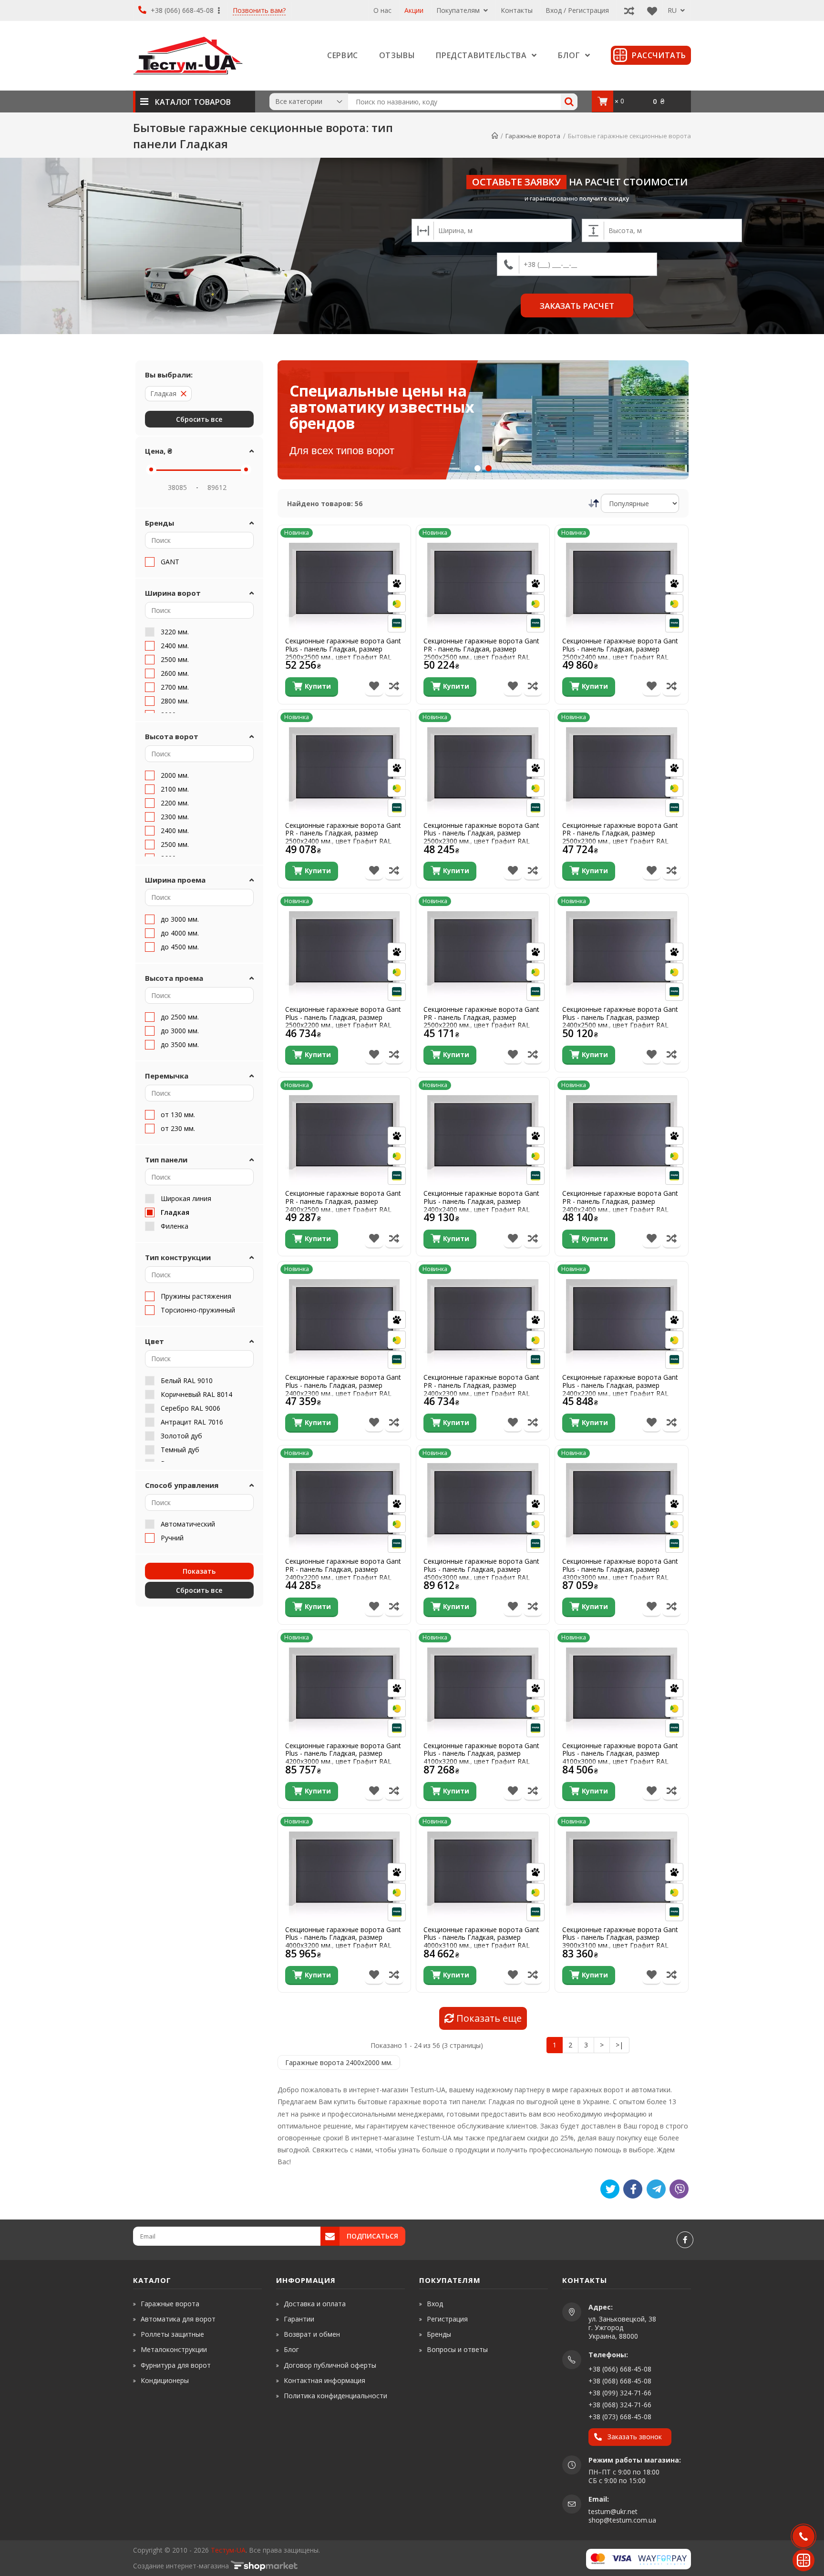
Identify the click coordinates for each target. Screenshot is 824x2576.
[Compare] (627, 10)
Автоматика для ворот (178, 2319)
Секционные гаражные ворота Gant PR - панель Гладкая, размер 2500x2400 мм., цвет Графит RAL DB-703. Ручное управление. (343, 838)
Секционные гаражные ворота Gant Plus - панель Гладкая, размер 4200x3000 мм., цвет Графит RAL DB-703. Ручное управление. (343, 1758)
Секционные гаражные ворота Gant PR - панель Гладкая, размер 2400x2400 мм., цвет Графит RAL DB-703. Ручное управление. (620, 1206)
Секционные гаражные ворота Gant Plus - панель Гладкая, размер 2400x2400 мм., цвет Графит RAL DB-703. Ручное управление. (481, 1206)
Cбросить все (199, 1590)
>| (619, 2045)
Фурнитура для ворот (176, 2365)
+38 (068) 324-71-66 (620, 2405)
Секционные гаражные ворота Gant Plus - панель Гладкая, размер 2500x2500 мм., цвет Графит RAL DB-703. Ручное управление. (343, 653)
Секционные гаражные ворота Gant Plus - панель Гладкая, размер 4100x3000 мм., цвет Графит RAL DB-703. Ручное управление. (620, 1758)
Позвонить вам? (259, 11)
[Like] (633, 2189)
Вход (435, 2304)
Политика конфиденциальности (335, 2396)
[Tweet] (610, 2189)
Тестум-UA (228, 2550)
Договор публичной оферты (330, 2365)
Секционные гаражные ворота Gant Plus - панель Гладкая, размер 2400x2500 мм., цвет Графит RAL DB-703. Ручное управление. (620, 1022)
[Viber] (679, 2189)
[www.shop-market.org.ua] (264, 2566)
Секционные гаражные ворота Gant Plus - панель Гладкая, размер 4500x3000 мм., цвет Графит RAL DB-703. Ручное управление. (481, 1573)
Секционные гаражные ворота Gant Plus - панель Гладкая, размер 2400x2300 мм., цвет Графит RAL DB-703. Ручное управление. (343, 1390)
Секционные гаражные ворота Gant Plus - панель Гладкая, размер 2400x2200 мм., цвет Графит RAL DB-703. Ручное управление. (620, 1390)
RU (673, 10)
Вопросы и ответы (457, 2349)
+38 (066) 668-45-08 (182, 10)
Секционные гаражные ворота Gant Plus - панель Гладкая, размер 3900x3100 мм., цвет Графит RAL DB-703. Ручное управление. (620, 1942)
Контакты (517, 10)
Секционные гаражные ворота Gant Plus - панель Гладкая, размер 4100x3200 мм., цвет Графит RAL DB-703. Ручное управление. (481, 1758)
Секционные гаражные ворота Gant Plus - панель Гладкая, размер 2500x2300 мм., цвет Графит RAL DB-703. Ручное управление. (481, 838)
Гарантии (299, 2319)
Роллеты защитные (172, 2334)
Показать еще (488, 2018)
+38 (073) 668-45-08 (620, 2417)
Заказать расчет (577, 306)
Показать (199, 1571)
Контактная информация (324, 2380)
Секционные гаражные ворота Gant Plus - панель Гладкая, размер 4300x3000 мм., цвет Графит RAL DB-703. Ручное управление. (620, 1573)
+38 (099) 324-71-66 (620, 2393)
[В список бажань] (374, 687)
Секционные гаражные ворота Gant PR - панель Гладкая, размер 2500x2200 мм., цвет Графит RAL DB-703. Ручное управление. (481, 1022)
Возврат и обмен (312, 2334)
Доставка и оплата (315, 2304)
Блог (291, 2349)
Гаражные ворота (170, 2304)
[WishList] (650, 10)
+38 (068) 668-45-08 (620, 2381)
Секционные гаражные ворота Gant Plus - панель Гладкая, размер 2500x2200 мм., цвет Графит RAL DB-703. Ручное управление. (343, 1022)
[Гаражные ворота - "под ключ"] (549, 420)
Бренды (439, 2334)
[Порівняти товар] (394, 687)
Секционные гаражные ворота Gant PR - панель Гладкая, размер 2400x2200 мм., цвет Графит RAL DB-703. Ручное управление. (343, 1573)
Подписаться (372, 2236)
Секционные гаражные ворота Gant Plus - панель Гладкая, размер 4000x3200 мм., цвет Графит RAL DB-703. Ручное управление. (343, 1942)
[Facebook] (685, 2240)
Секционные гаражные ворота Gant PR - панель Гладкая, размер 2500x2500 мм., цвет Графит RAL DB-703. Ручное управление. (481, 653)
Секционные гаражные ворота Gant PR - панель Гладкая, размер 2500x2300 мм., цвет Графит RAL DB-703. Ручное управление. (620, 838)
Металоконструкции (174, 2349)
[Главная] (495, 136)
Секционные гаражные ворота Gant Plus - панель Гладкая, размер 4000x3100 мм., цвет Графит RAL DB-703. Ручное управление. (481, 1942)
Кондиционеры (165, 2380)
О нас (382, 10)
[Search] (569, 102)
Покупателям (459, 10)
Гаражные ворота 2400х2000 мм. (339, 2062)
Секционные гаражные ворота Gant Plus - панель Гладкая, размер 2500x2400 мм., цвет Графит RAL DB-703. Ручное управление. (620, 653)
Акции (414, 10)
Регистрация (447, 2319)
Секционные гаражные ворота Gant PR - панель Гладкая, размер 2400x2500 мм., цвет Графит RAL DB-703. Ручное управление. (343, 1206)
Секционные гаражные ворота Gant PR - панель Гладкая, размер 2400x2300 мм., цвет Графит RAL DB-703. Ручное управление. (481, 1390)
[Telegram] (656, 2189)
